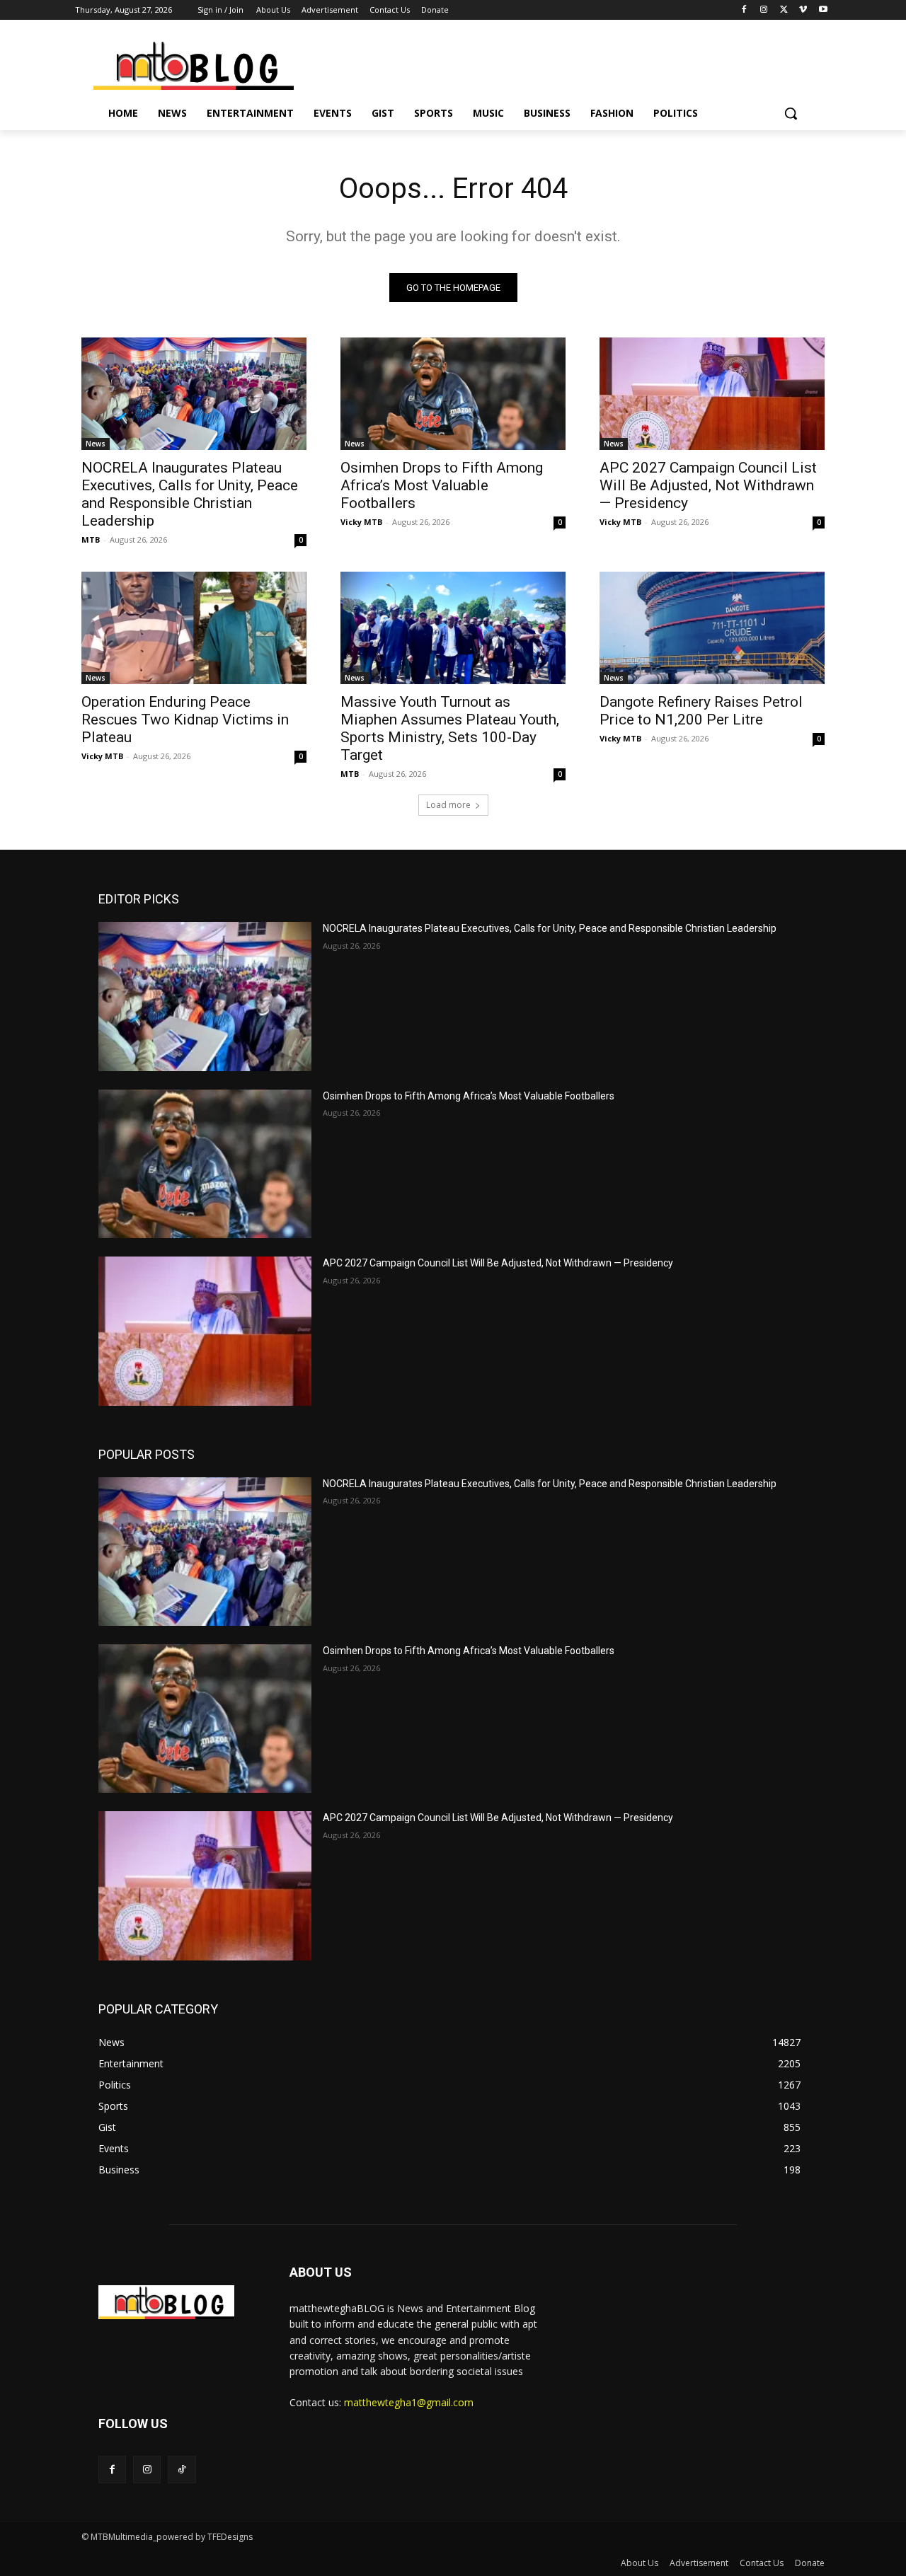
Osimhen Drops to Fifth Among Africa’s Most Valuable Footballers (442, 485)
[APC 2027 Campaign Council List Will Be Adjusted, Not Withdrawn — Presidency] (712, 394)
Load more (448, 805)
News (96, 444)
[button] (791, 113)
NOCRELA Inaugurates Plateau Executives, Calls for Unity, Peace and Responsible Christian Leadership (190, 494)
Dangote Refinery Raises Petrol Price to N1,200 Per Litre (701, 711)
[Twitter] (784, 10)
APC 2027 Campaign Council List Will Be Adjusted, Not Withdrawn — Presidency (708, 485)
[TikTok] (182, 2470)
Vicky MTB (361, 522)
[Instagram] (764, 10)
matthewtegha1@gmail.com (409, 2402)
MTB (91, 539)
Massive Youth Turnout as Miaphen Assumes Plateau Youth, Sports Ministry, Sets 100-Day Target (450, 728)
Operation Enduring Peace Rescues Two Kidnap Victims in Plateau (185, 720)
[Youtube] (823, 10)
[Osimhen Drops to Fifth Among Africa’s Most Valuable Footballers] (453, 394)
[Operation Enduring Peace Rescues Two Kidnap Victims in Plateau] (194, 628)
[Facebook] (744, 10)
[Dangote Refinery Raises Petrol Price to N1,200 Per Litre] (712, 628)
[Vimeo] (803, 10)
